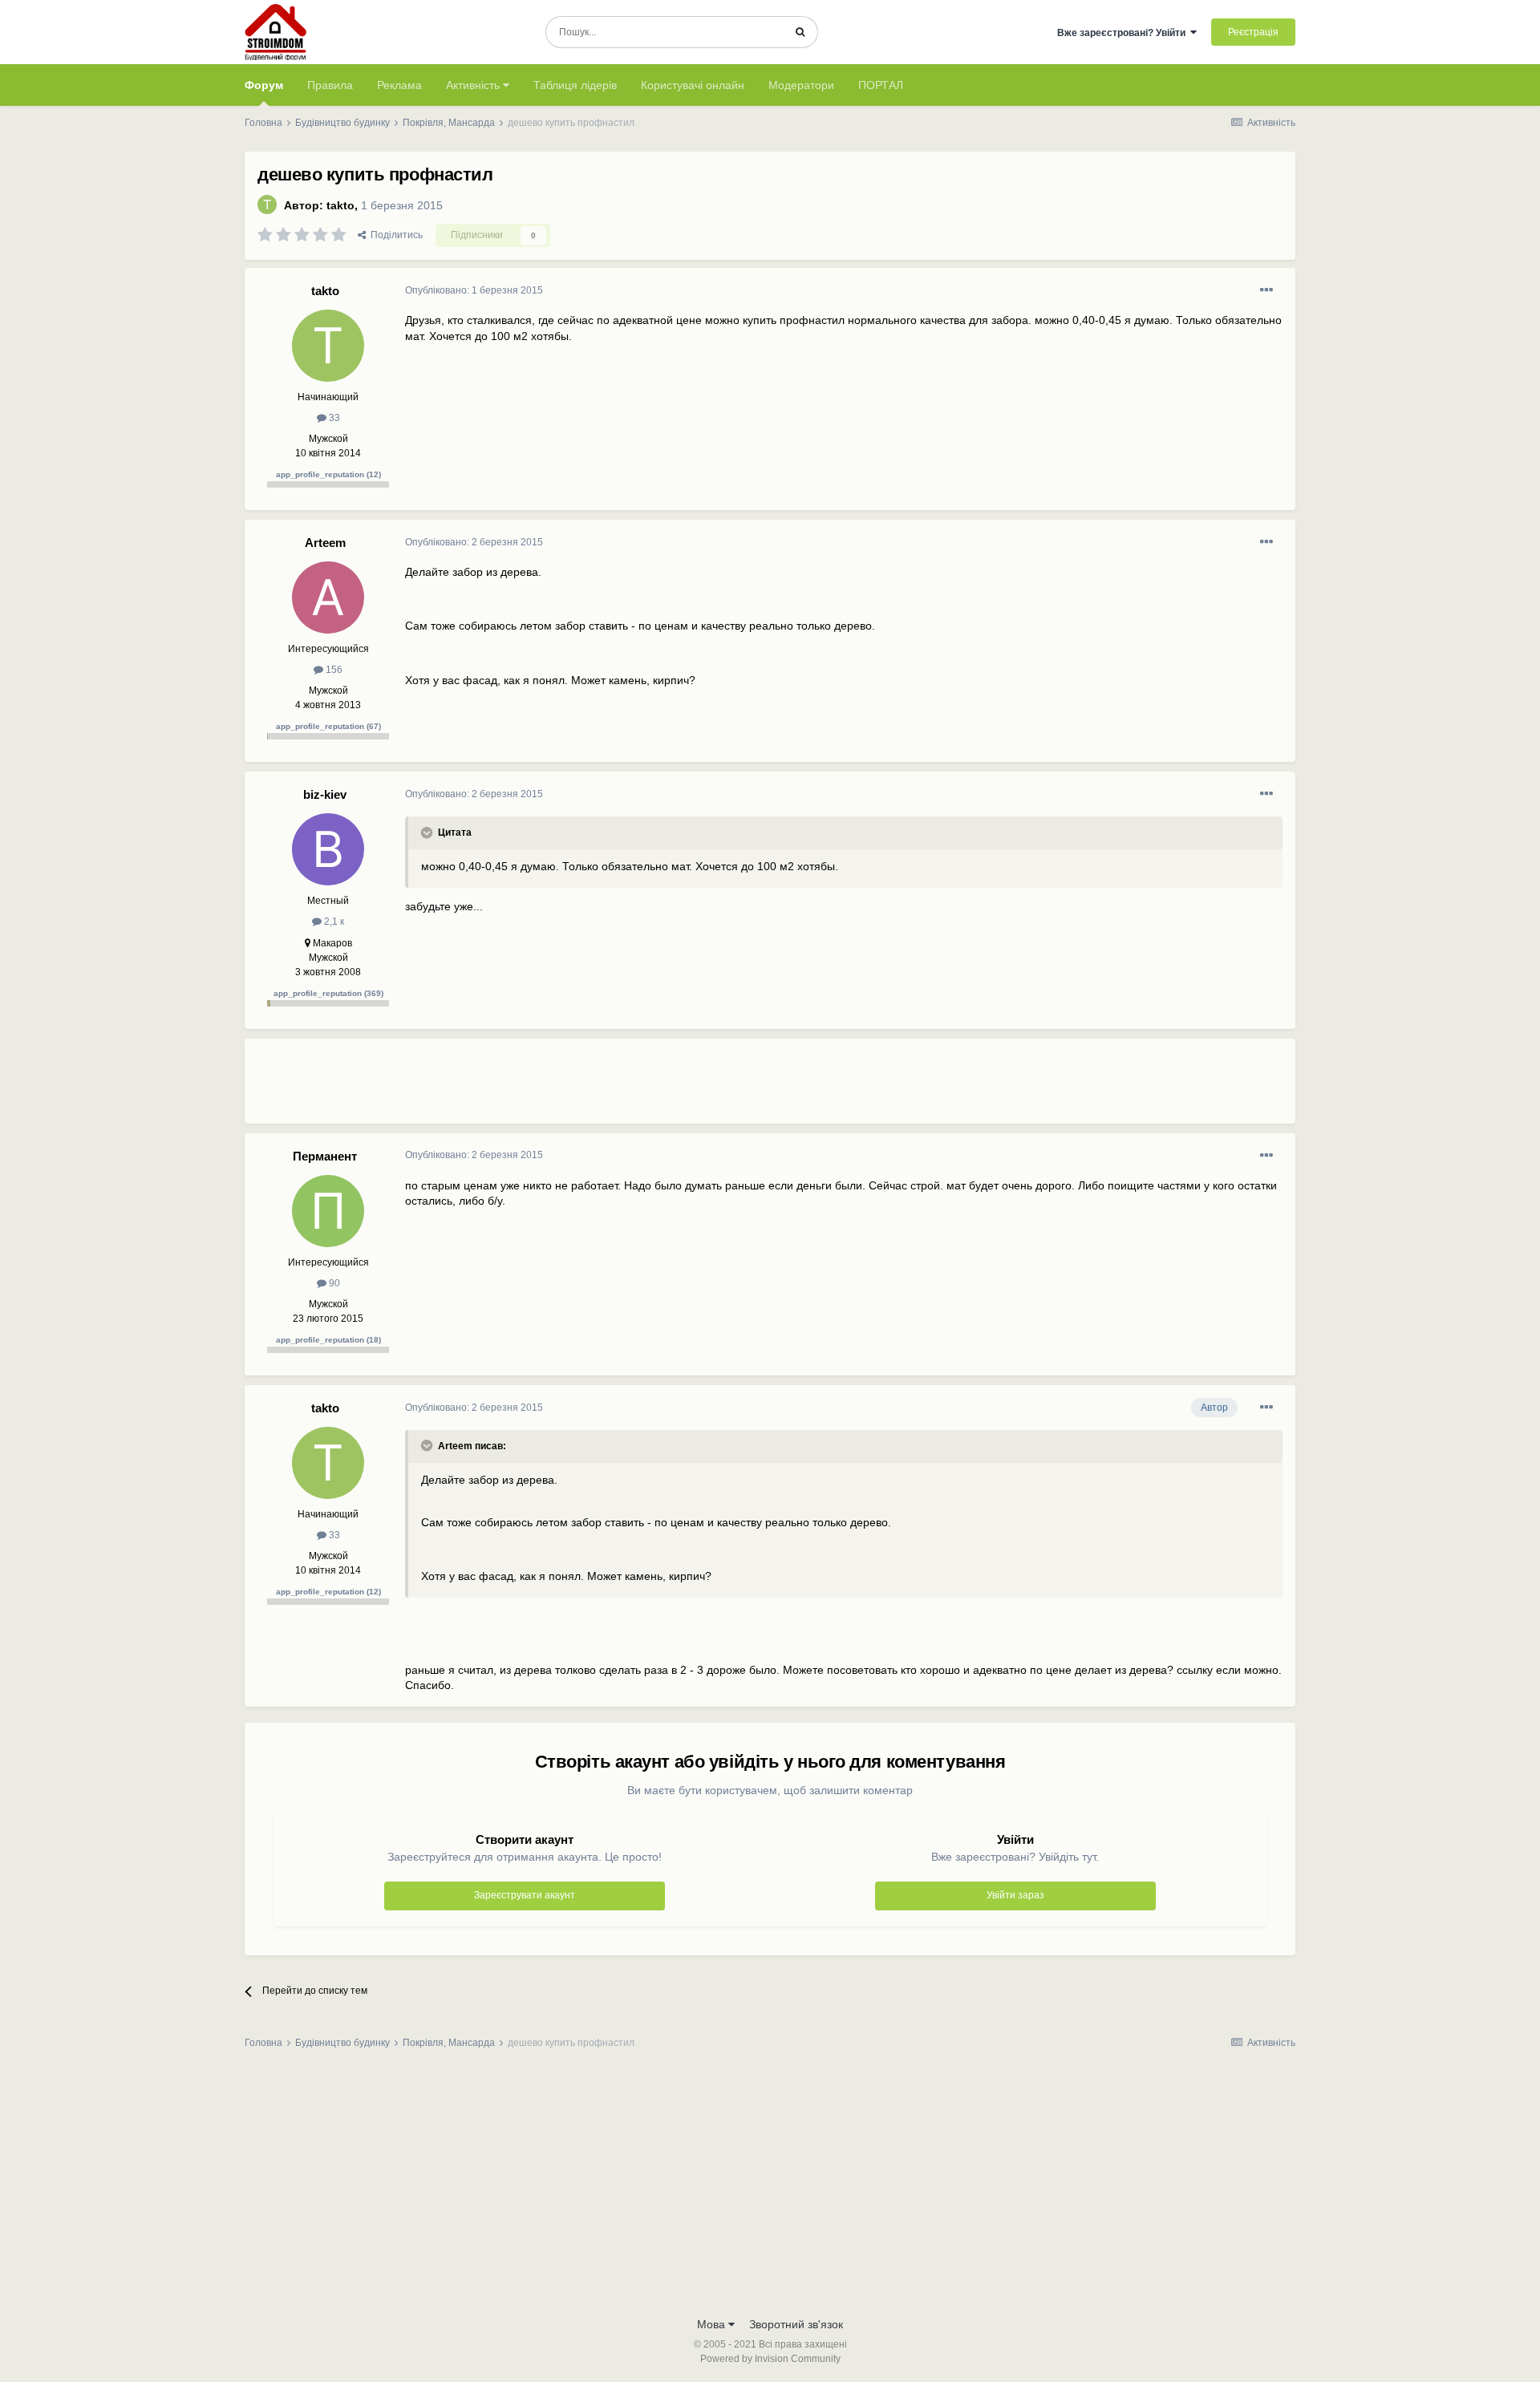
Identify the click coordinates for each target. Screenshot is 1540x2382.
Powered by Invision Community (770, 2359)
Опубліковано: (474, 290)
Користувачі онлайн (693, 85)
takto (340, 205)
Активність (474, 85)
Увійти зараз (1015, 1895)
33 (333, 418)
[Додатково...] (1266, 290)
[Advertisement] (697, 1088)
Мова (713, 2324)
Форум (264, 85)
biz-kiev (325, 794)
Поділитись (394, 235)
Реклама (399, 85)
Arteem (325, 543)
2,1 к (333, 922)
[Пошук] (800, 32)
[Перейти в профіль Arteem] (328, 598)
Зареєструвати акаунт (525, 1895)
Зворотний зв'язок (796, 2324)
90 (333, 1283)
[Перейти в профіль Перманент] (328, 1211)
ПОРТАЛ (881, 85)
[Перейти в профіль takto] (267, 205)
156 (333, 670)
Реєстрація (1253, 32)
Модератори (801, 85)
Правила (330, 85)
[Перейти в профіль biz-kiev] (328, 849)
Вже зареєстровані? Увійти (1124, 33)
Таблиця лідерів (575, 85)
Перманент (325, 1156)
